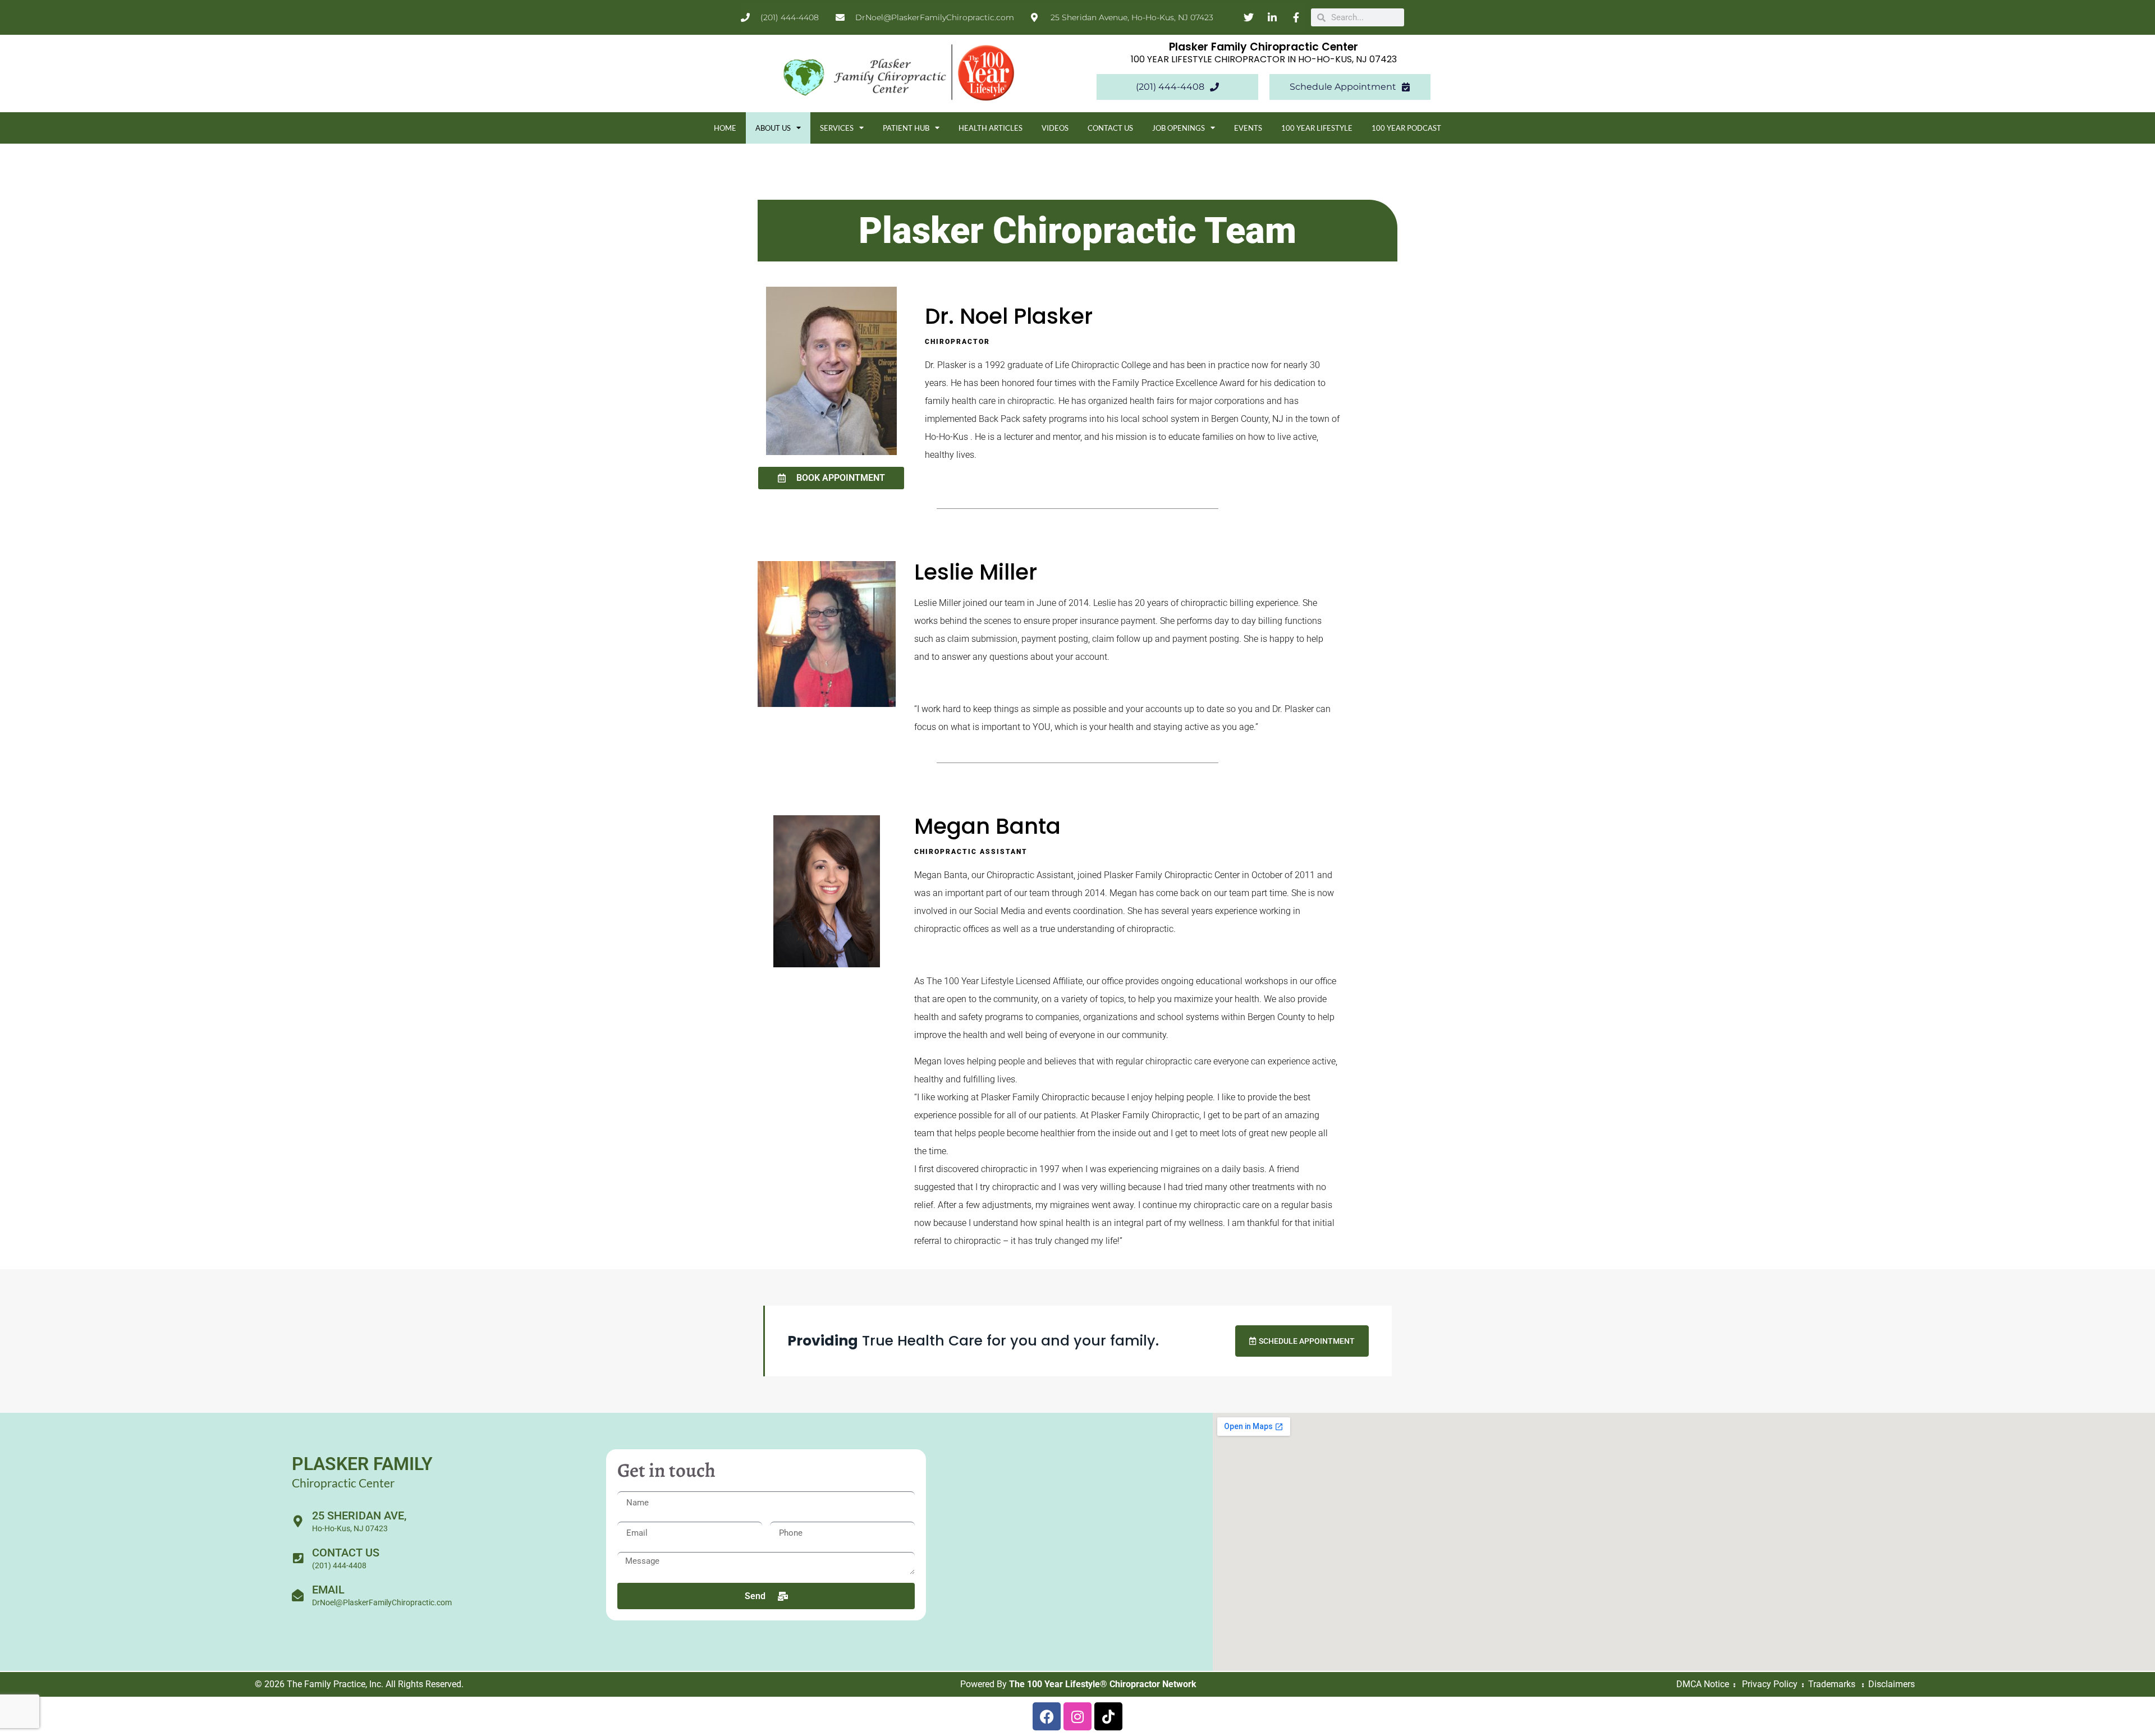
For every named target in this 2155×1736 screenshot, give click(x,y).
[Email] (298, 1595)
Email (328, 1590)
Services (837, 128)
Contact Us (1110, 128)
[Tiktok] (1108, 1716)
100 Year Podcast (1406, 128)
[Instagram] (1077, 1716)
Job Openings (1179, 128)
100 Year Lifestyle (1317, 128)
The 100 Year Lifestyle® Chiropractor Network (1103, 1684)
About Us (773, 128)
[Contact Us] (298, 1558)
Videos (1055, 128)
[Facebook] (1047, 1716)
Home (725, 128)
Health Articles (991, 128)
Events (1248, 128)
